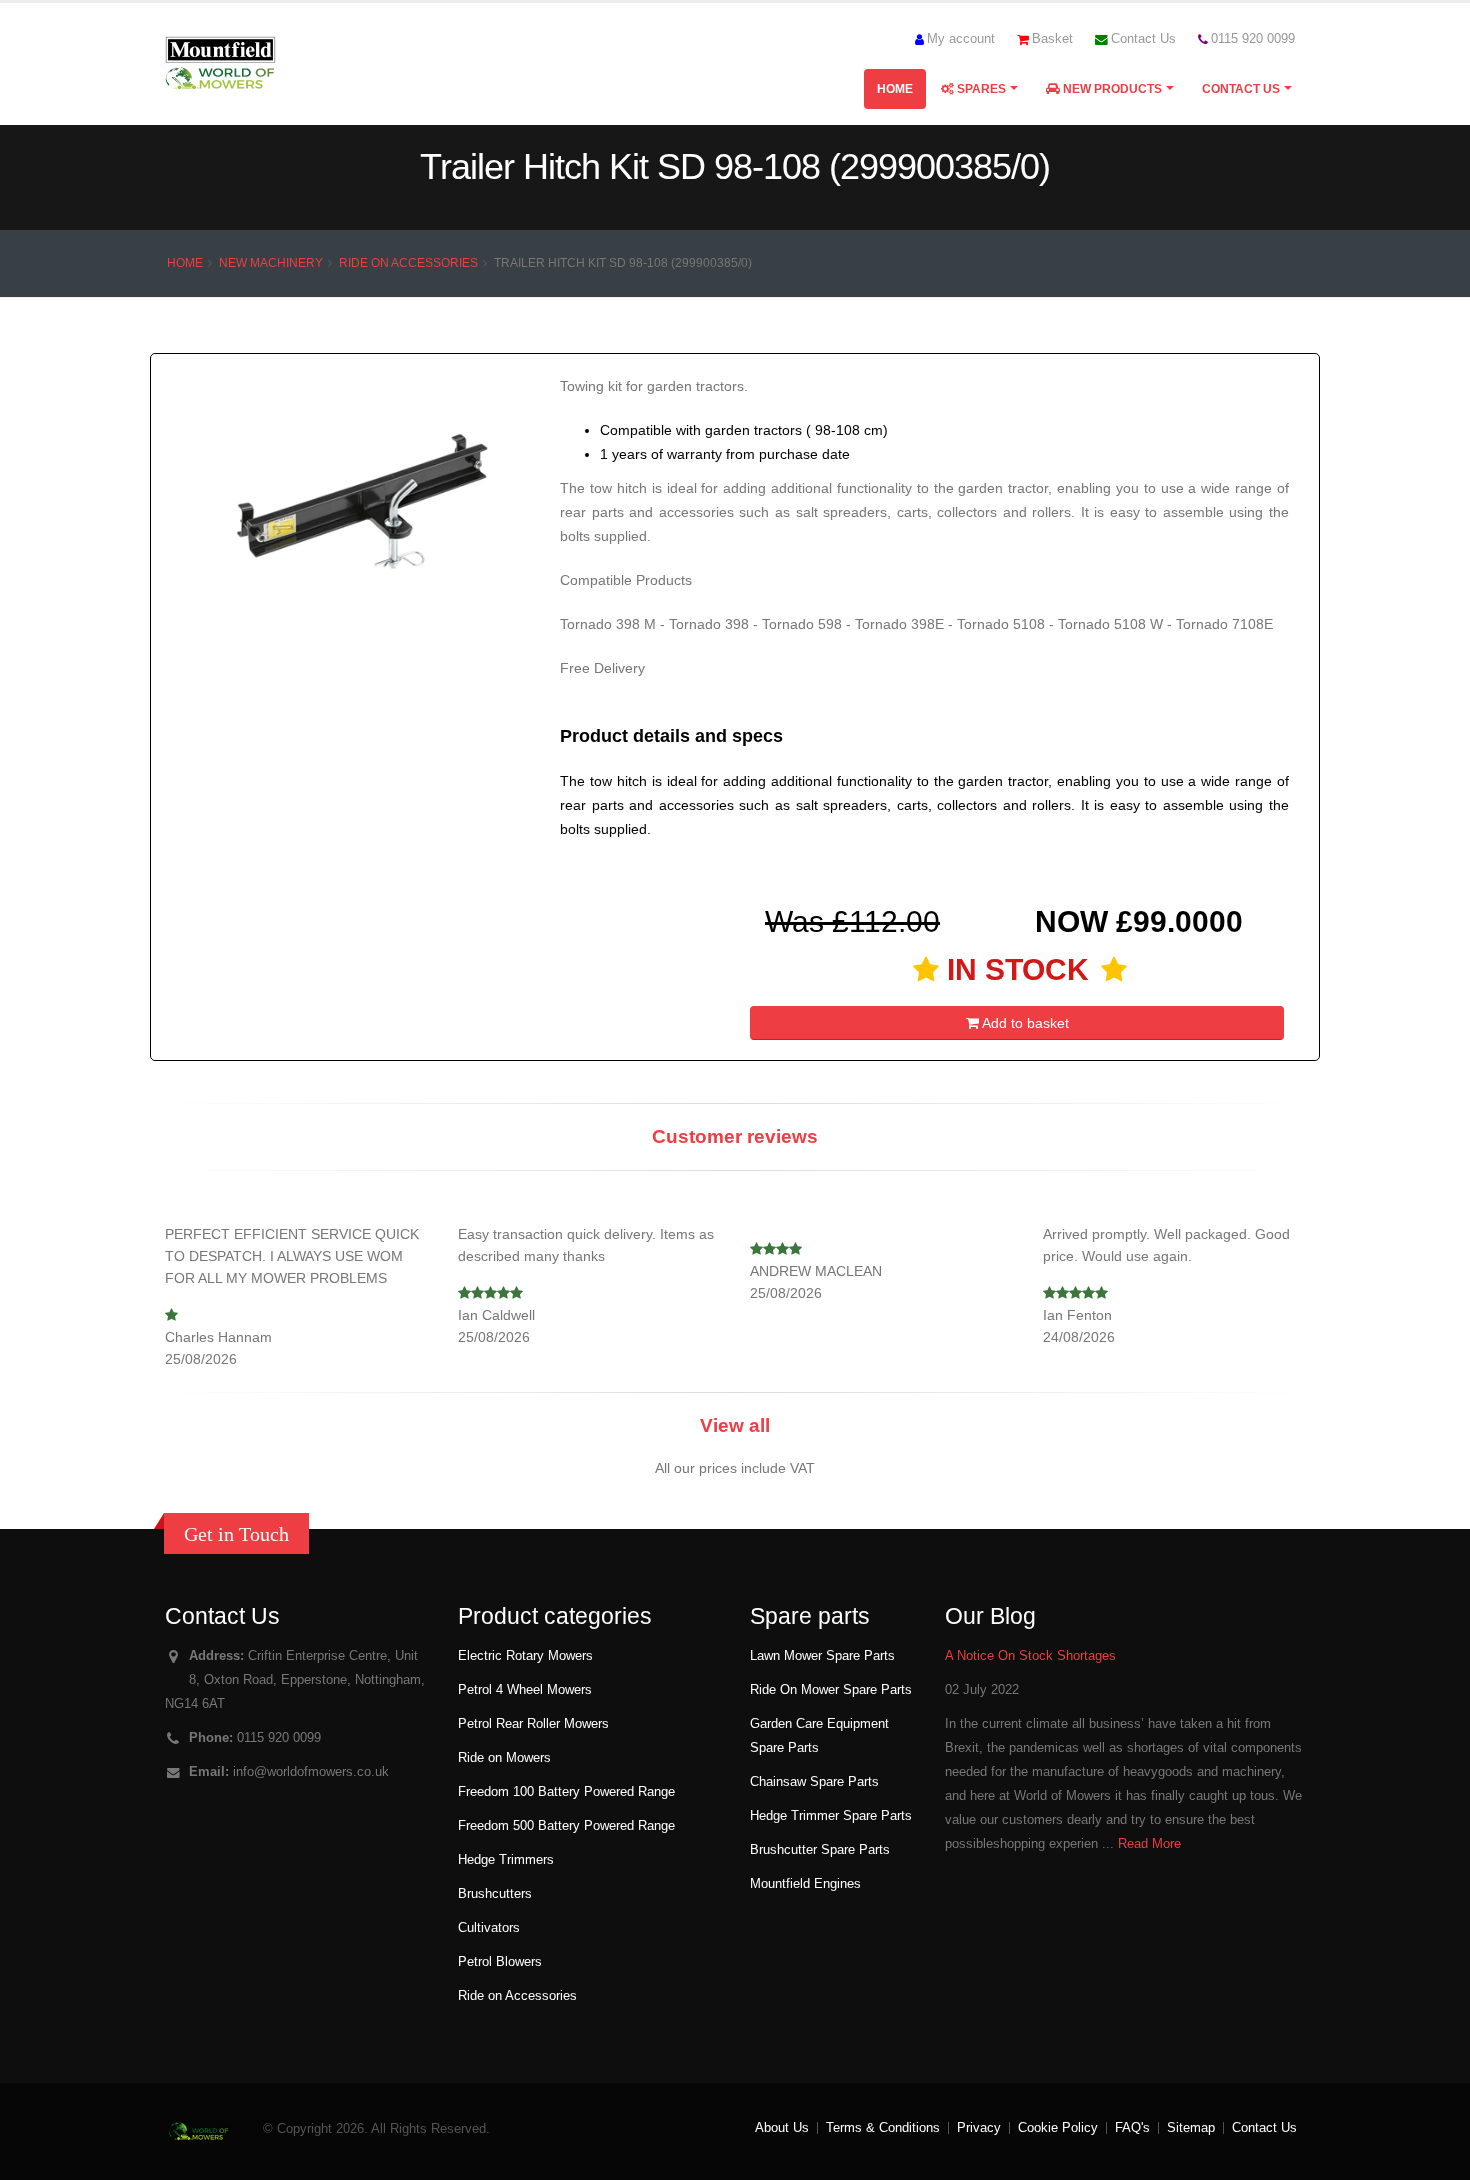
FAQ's (1132, 2128)
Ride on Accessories (408, 263)
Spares (980, 89)
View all (735, 1425)
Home (895, 89)
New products (1111, 89)
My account (961, 39)
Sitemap (1191, 2128)
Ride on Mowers (504, 1758)
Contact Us (1143, 39)
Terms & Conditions (883, 2128)
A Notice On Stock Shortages (1030, 1656)
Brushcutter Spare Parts (820, 1850)
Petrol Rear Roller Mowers (533, 1724)
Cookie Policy (1058, 2128)
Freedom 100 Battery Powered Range (566, 1792)
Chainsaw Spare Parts (814, 1782)
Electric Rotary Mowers (525, 1656)
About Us (782, 2128)
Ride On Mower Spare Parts (831, 1690)
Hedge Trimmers (506, 1860)
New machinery (271, 263)
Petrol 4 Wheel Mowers (525, 1690)
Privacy (979, 2128)
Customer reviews (735, 1136)
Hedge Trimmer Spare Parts (831, 1816)
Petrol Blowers (500, 1962)
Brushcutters (495, 1894)
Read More (1149, 1844)
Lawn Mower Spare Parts (822, 1656)
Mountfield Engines (805, 1884)
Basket (1052, 39)
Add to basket (1024, 1023)
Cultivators (489, 1928)
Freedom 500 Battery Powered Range (566, 1826)
